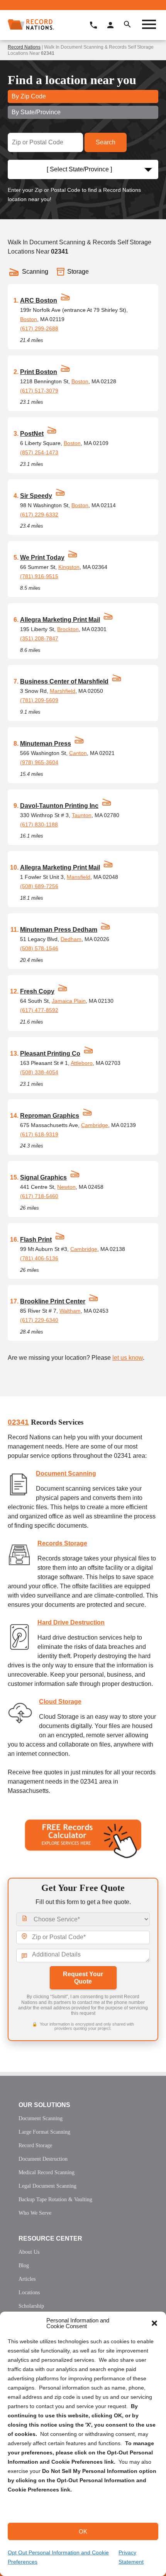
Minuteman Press (46, 744)
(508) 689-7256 (39, 886)
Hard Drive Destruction (71, 1622)
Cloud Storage (60, 1702)
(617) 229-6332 (39, 515)
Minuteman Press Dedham (59, 930)
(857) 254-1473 (39, 452)
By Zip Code (29, 96)
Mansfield (79, 877)
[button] (154, 2323)
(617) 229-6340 (39, 1320)
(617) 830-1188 (39, 824)
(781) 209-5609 (39, 700)
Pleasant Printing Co (50, 1054)
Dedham (71, 939)
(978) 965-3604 (39, 762)
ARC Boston (39, 300)
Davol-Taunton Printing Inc (59, 806)
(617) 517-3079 (39, 391)
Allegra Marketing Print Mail (60, 620)
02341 (18, 1422)
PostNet (32, 434)
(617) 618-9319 (39, 1134)
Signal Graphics (43, 1177)
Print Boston (39, 372)
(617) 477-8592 (39, 1010)
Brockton (68, 629)
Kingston (69, 567)
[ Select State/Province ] (79, 169)
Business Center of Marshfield (64, 681)
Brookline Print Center (53, 1301)
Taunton (82, 815)
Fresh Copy (37, 991)
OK (83, 2531)
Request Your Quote (83, 1978)
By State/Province (36, 112)
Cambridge (95, 1125)
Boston (29, 319)
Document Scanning (66, 1473)
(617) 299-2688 (39, 328)
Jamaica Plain (69, 1001)
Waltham (70, 1311)
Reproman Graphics (50, 1116)
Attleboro (82, 1063)
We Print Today (42, 558)
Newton (66, 1187)
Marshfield (63, 691)
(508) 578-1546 (39, 948)
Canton (78, 753)
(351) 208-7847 (39, 638)
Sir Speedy (36, 496)
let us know (128, 1358)
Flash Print (36, 1240)
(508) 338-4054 (39, 1072)
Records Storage (62, 1543)
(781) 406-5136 (39, 1258)
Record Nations (24, 47)
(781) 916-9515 (39, 576)
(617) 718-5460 (39, 1196)
